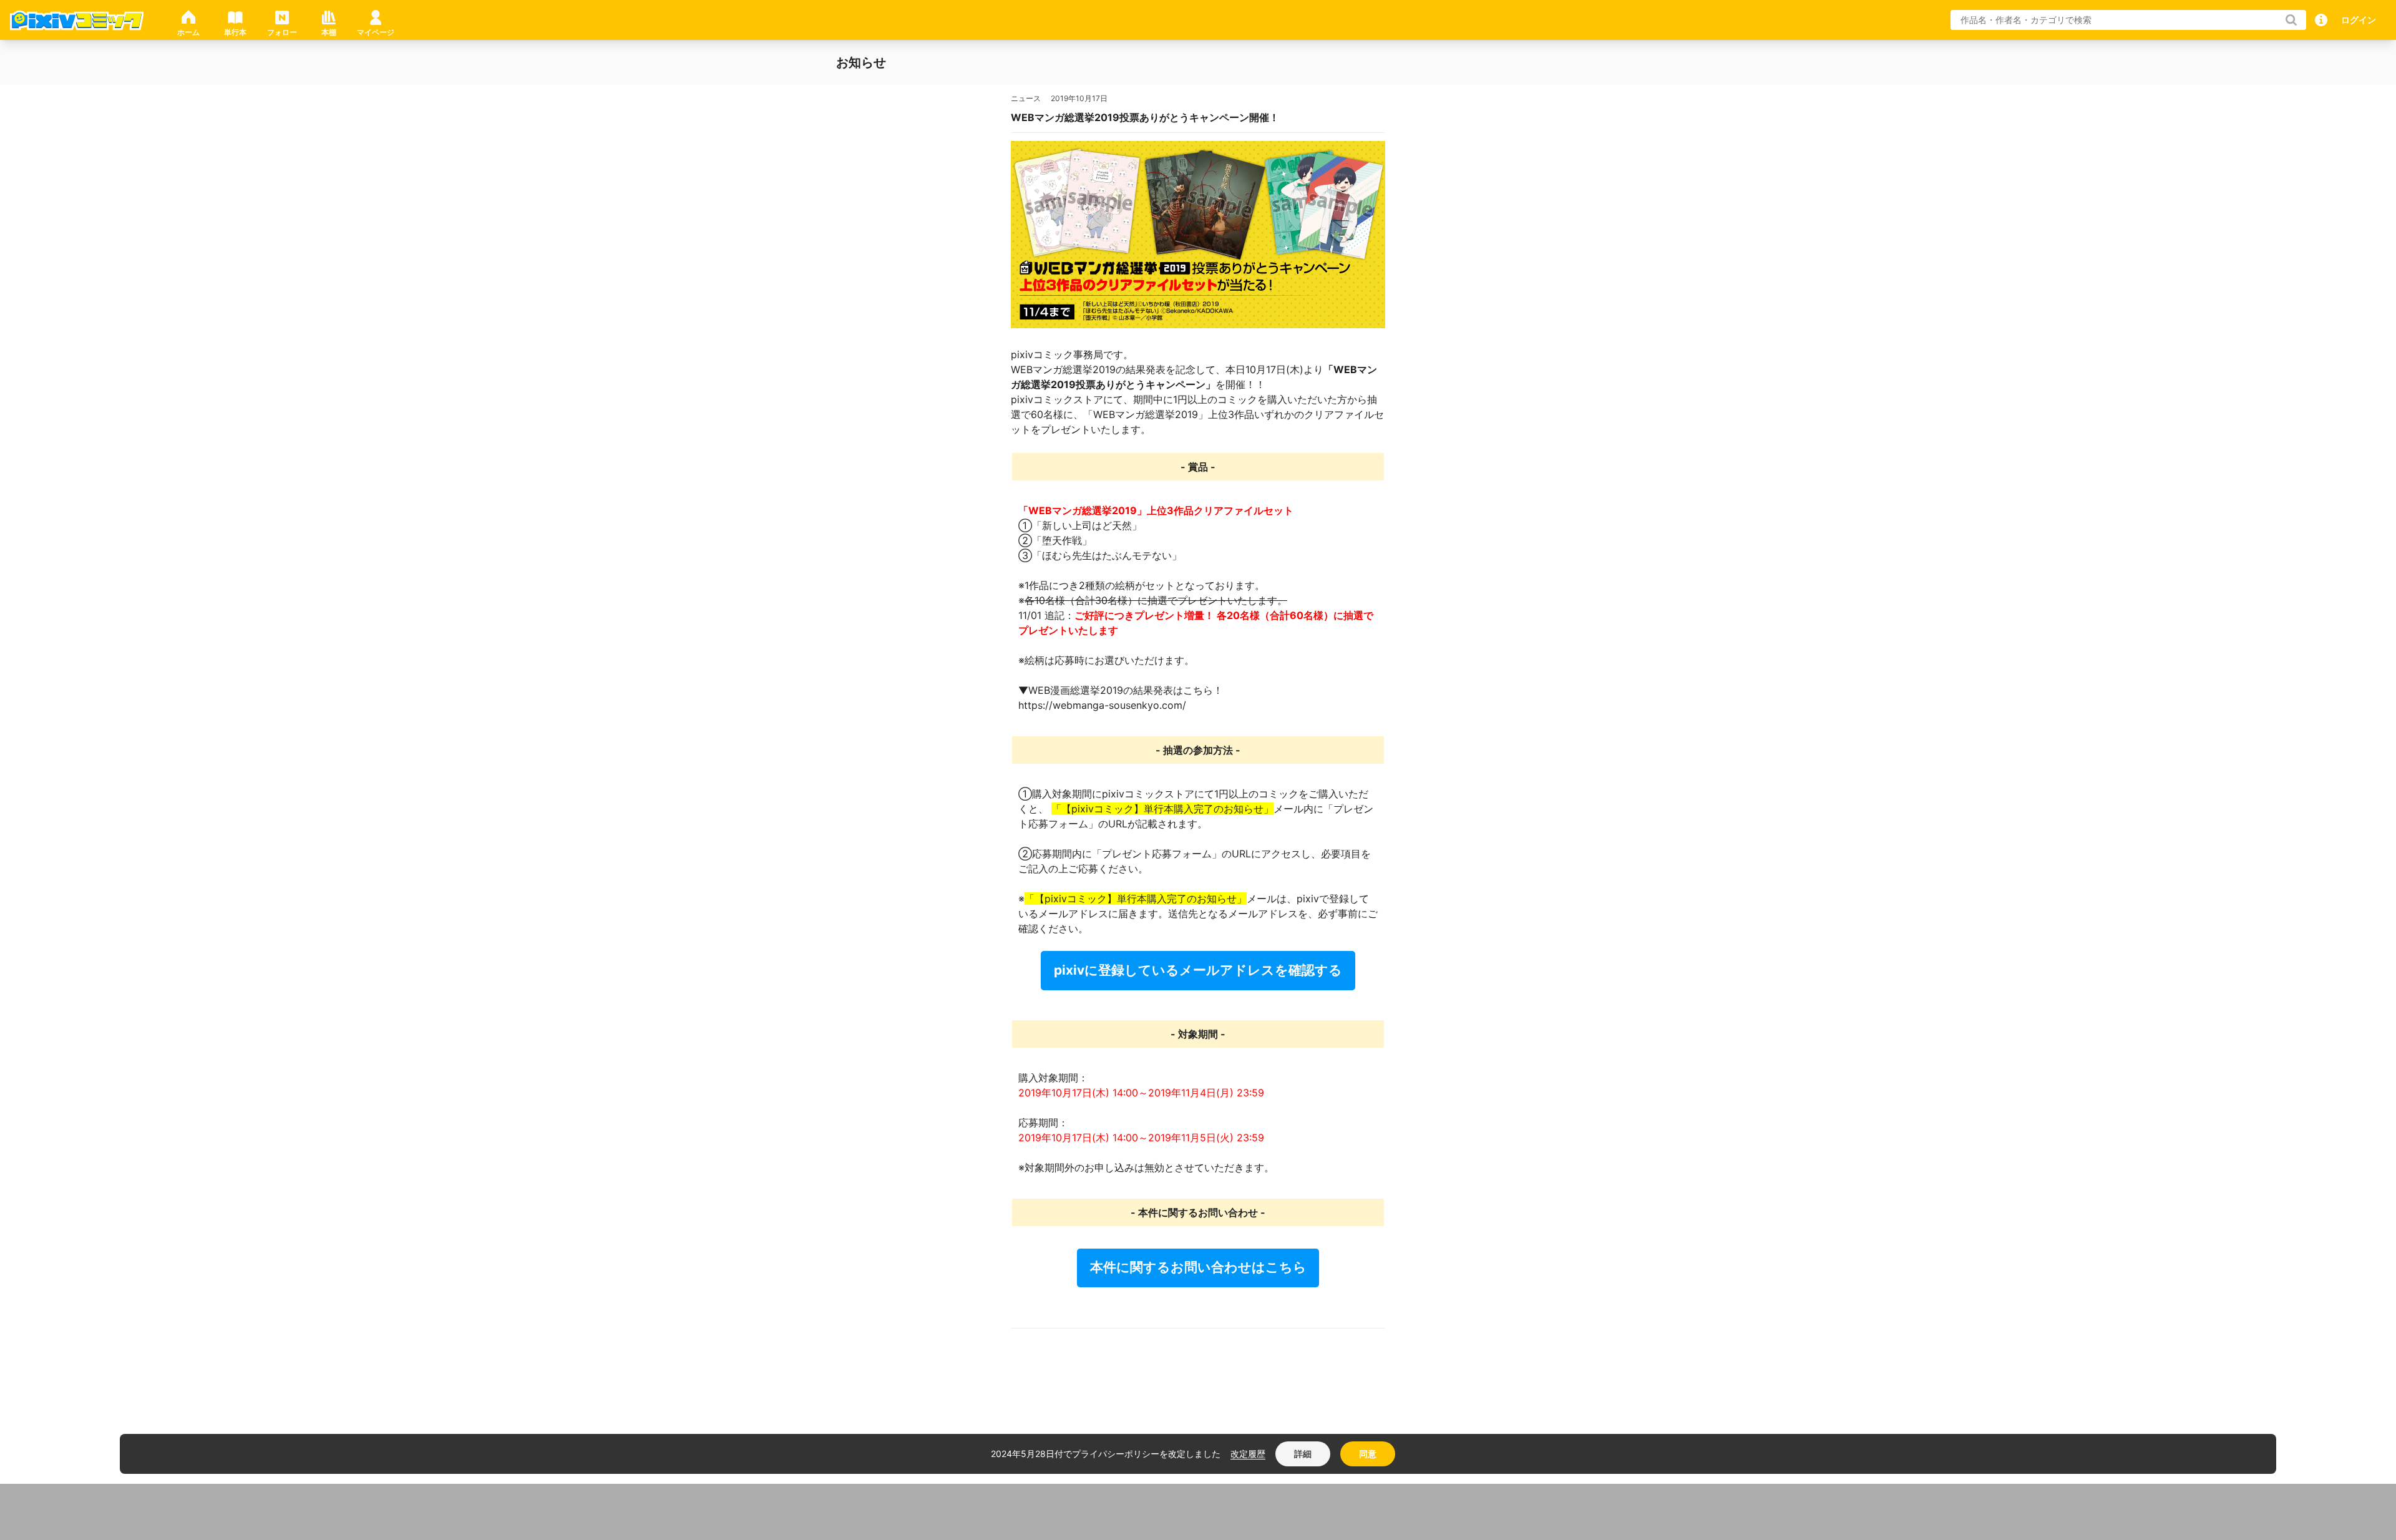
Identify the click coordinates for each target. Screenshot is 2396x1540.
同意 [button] (1368, 1454)
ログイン (2359, 20)
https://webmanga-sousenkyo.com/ (1102, 705)
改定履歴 (1248, 1454)
